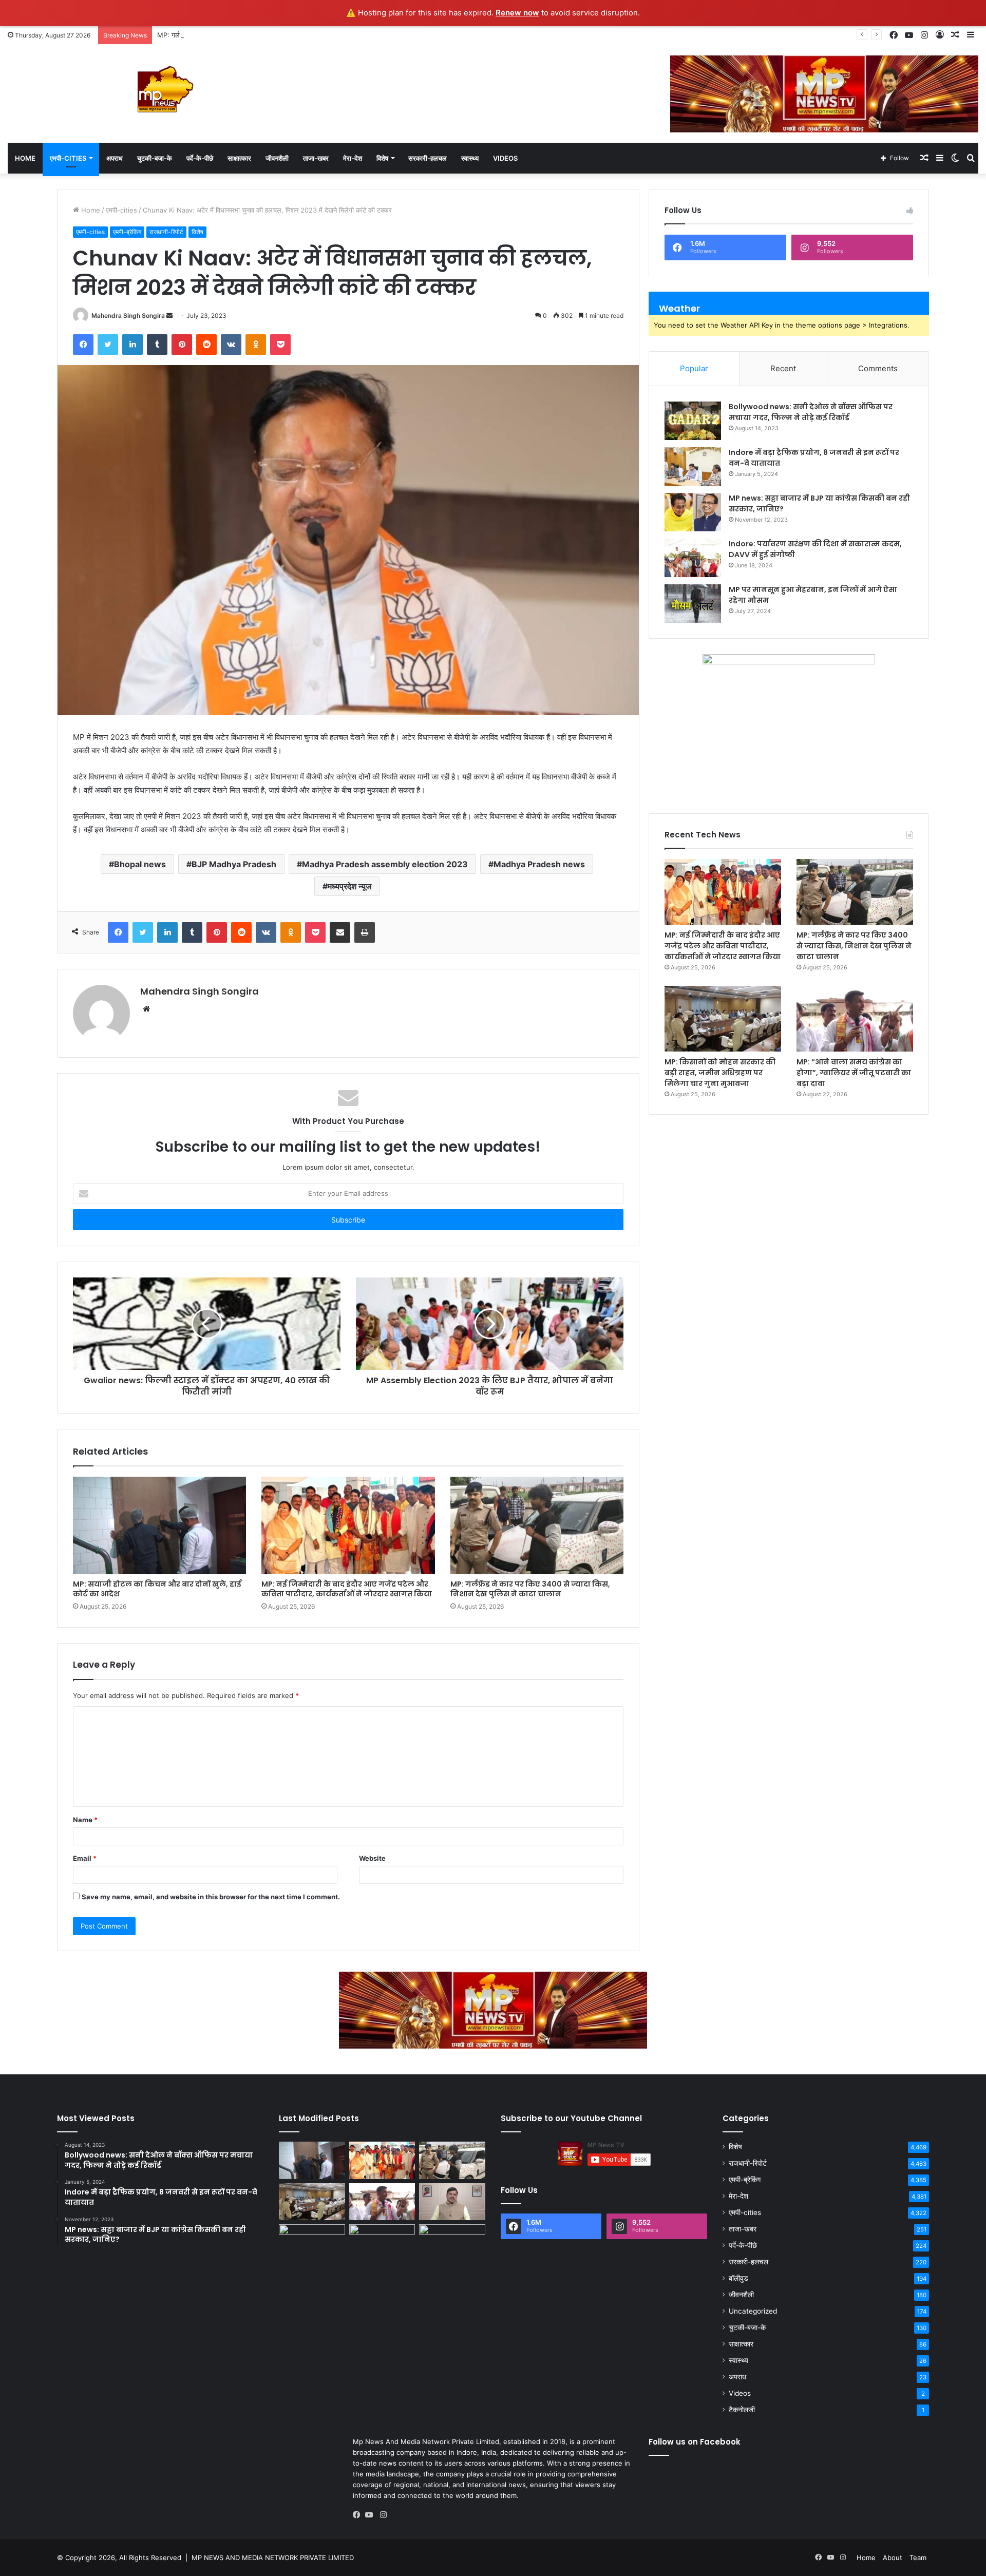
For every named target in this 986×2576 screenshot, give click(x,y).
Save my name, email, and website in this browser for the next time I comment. (211, 1897)
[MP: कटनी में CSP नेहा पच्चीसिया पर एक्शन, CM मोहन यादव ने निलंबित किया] (452, 2202)
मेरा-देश (353, 158)
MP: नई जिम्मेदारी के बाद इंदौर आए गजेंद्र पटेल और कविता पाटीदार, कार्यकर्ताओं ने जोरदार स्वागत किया (347, 1589)
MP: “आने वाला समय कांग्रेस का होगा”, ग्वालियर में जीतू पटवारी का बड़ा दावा (854, 1073)
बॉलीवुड (738, 2278)
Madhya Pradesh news (539, 864)
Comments (878, 368)
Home (25, 158)
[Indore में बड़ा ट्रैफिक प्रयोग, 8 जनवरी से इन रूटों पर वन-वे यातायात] (693, 466)
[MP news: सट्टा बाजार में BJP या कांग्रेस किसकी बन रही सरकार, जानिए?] (693, 512)
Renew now (517, 13)
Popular (694, 368)
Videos (505, 158)
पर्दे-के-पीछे (200, 158)
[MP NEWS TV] (164, 89)
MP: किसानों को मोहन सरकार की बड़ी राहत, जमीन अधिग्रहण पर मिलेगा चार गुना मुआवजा (720, 1073)
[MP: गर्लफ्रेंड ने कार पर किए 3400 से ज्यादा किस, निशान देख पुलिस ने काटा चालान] (537, 1525)
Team (918, 2558)
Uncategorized (753, 2311)
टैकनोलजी (742, 2410)
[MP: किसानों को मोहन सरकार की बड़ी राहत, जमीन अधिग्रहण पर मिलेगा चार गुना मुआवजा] (723, 1019)
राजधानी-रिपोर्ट (166, 232)
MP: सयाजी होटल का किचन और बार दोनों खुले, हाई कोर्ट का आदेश (157, 1589)
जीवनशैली (277, 158)
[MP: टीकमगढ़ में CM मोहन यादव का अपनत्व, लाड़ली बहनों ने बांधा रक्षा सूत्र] (312, 2243)
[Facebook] (359, 2515)
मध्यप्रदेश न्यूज (349, 886)
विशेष (382, 158)
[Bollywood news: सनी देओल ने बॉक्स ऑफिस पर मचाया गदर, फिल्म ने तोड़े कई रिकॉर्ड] (693, 421)
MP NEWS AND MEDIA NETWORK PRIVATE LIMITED (273, 2558)
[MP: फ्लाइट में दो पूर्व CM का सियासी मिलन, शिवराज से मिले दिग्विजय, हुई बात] (452, 2243)
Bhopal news (140, 864)
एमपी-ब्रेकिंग (127, 232)
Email (85, 1858)
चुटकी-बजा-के (155, 158)
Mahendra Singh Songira (128, 316)
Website (372, 1858)
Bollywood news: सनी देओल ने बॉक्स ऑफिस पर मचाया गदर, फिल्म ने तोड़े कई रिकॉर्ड (811, 412)
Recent (783, 368)
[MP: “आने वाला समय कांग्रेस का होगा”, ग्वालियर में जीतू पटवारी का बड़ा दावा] (855, 1019)
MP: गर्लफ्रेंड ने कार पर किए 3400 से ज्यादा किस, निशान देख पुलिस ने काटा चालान (261, 35)
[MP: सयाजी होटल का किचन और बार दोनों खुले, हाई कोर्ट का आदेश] (159, 1525)
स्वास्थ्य (470, 158)
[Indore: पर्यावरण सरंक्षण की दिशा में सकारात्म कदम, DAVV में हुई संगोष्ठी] (693, 558)
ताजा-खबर (316, 158)
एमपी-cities (68, 158)
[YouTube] (371, 2515)
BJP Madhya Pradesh (234, 864)
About (893, 2558)
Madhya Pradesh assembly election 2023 (385, 864)
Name (85, 1820)
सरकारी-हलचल (428, 158)
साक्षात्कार (239, 158)
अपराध (115, 158)
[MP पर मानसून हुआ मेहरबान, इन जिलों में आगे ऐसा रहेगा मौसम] (693, 604)
